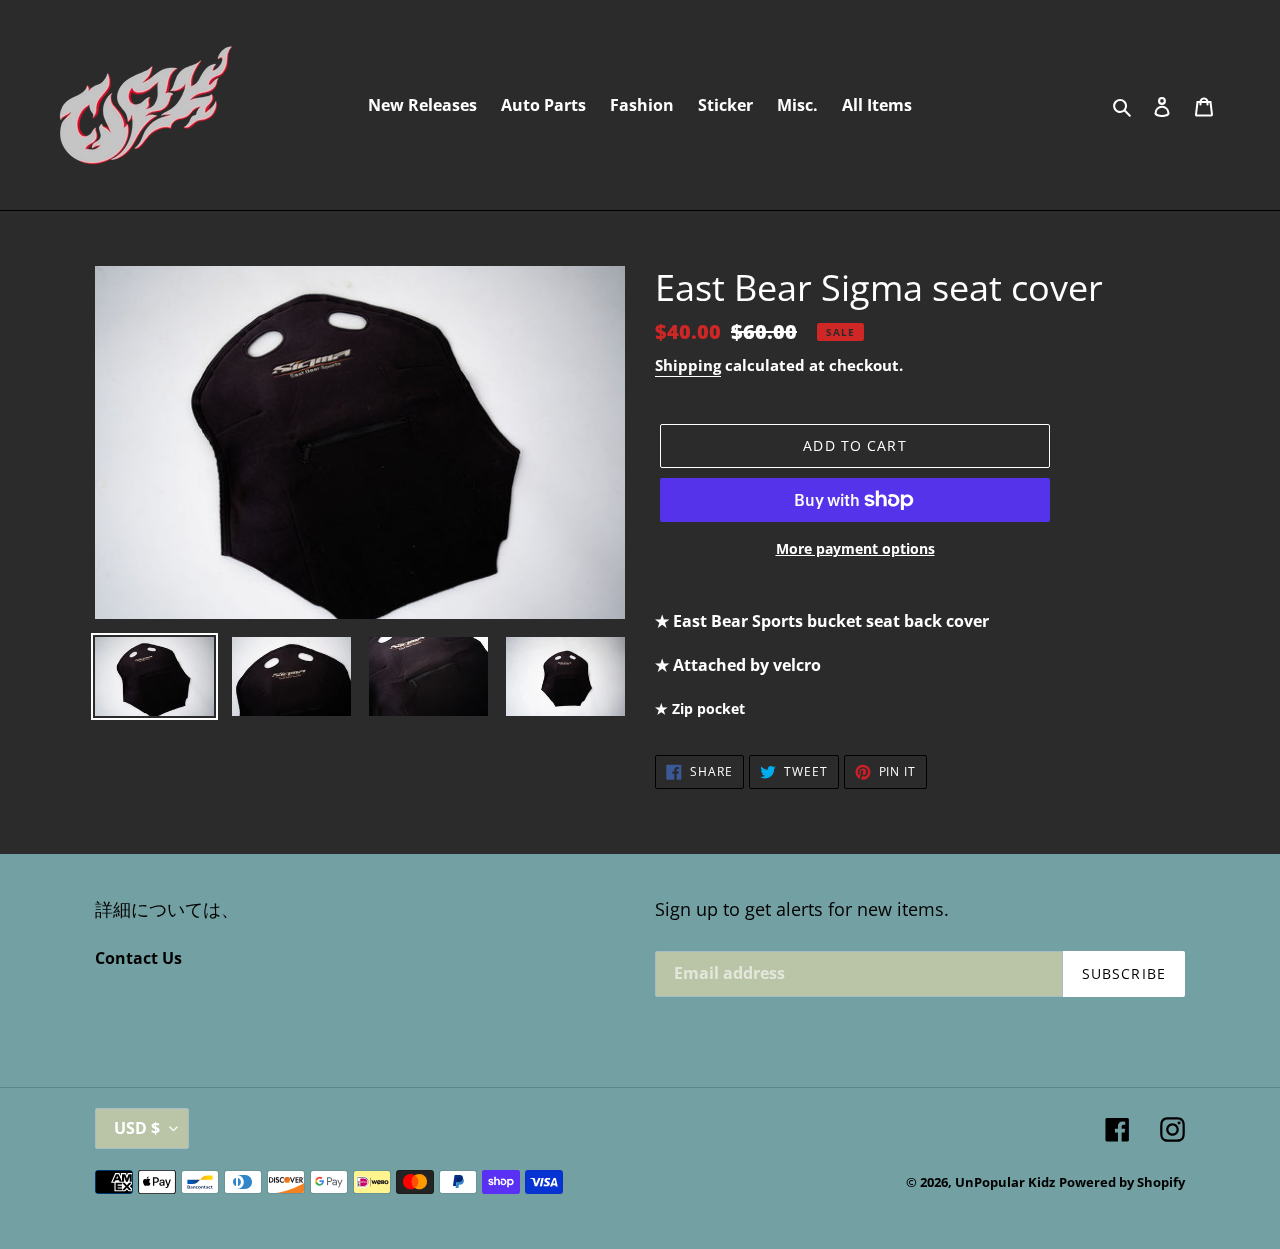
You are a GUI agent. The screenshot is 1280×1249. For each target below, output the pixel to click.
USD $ (137, 1128)
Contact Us (138, 958)
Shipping (688, 365)
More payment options (855, 548)
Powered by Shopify (1122, 1182)
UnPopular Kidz (1005, 1182)
